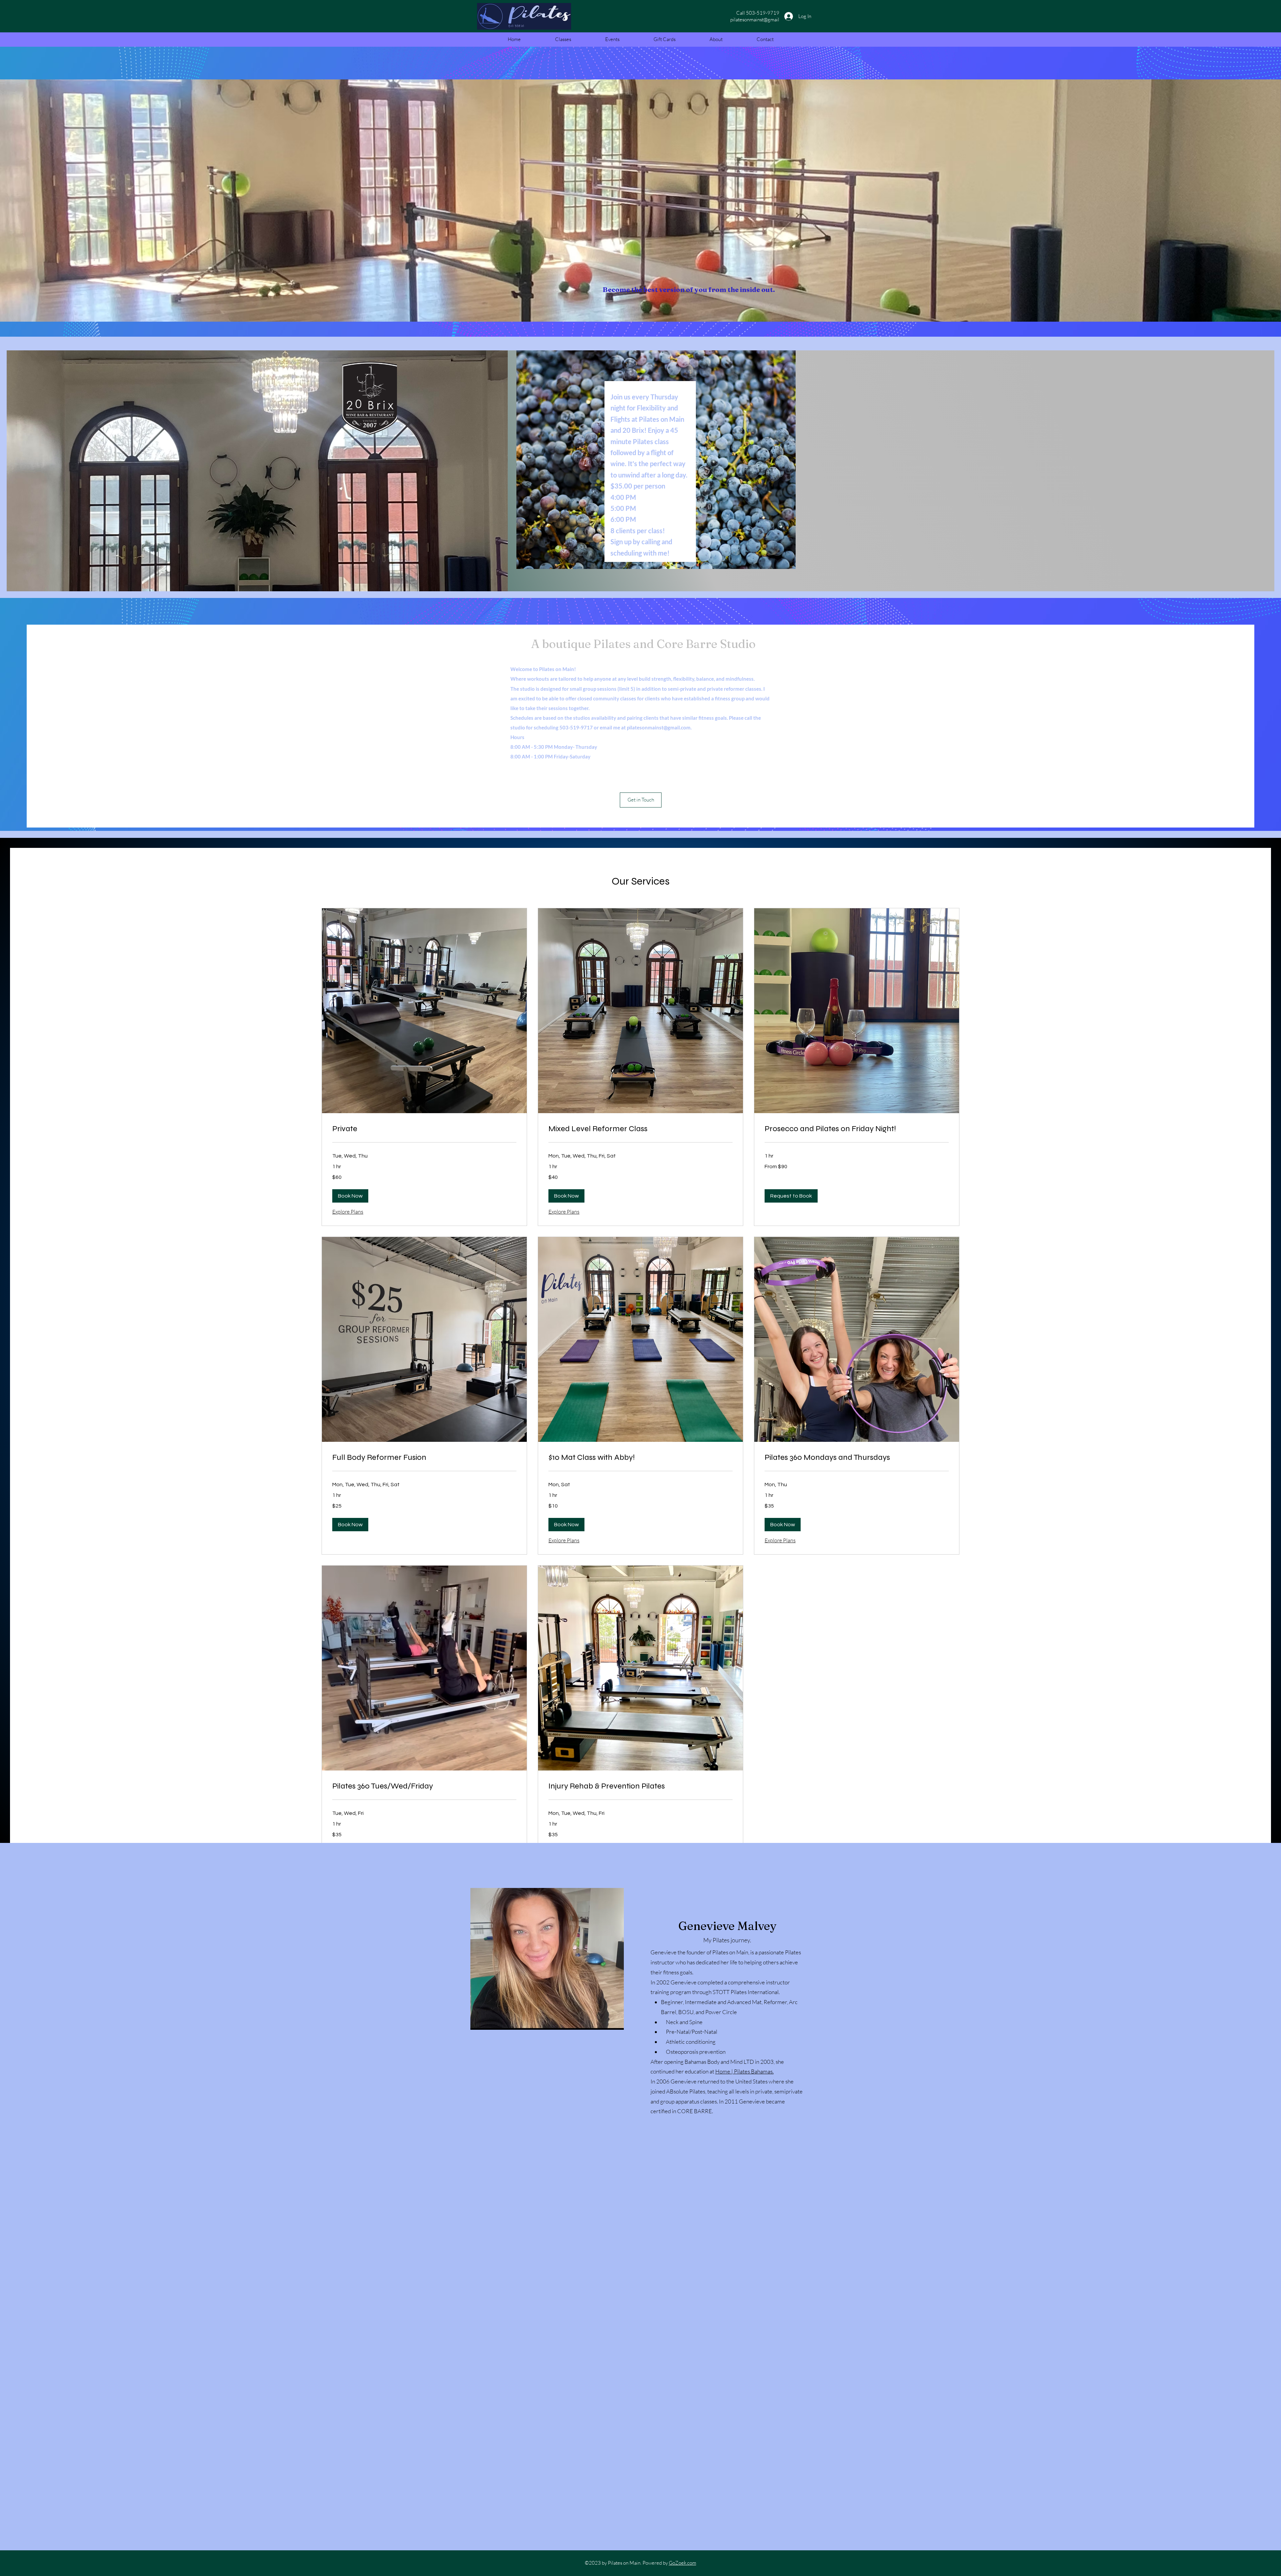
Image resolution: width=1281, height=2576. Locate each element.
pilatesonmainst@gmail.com (659, 727)
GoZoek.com (683, 2563)
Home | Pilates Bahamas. (744, 2071)
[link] (424, 1129)
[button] (641, 800)
